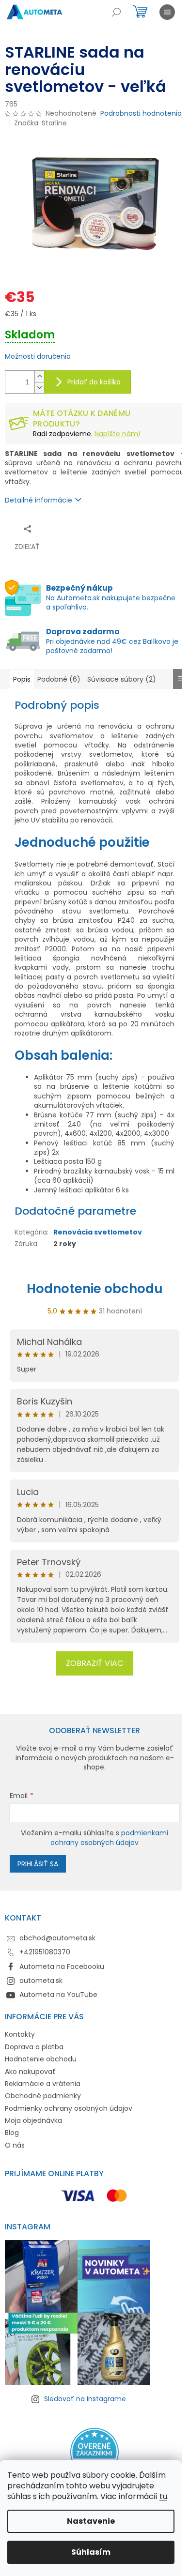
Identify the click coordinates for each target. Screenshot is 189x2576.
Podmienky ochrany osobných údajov (69, 2108)
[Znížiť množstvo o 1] (39, 388)
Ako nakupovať (30, 2072)
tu (163, 2496)
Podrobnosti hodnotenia (141, 114)
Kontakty (20, 2034)
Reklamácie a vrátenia (43, 2084)
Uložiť (71, 528)
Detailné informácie (39, 500)
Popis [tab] (22, 679)
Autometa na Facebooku (62, 1966)
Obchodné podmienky (43, 2096)
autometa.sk (41, 1981)
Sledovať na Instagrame (85, 2399)
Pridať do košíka (94, 382)
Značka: (40, 123)
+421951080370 (45, 1952)
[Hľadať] (116, 12)
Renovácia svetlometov (98, 1232)
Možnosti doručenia (38, 357)
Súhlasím (91, 2552)
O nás (15, 2145)
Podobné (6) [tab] (59, 679)
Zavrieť (100, 528)
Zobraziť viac (94, 1663)
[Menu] (167, 12)
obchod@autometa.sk (57, 1938)
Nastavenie (91, 2521)
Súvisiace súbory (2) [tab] (122, 679)
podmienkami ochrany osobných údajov (109, 1838)
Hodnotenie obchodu (95, 1289)
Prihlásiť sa (38, 1864)
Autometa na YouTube (58, 1995)
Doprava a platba (34, 2047)
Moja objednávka (33, 2120)
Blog (12, 2133)
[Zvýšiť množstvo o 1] (39, 376)
